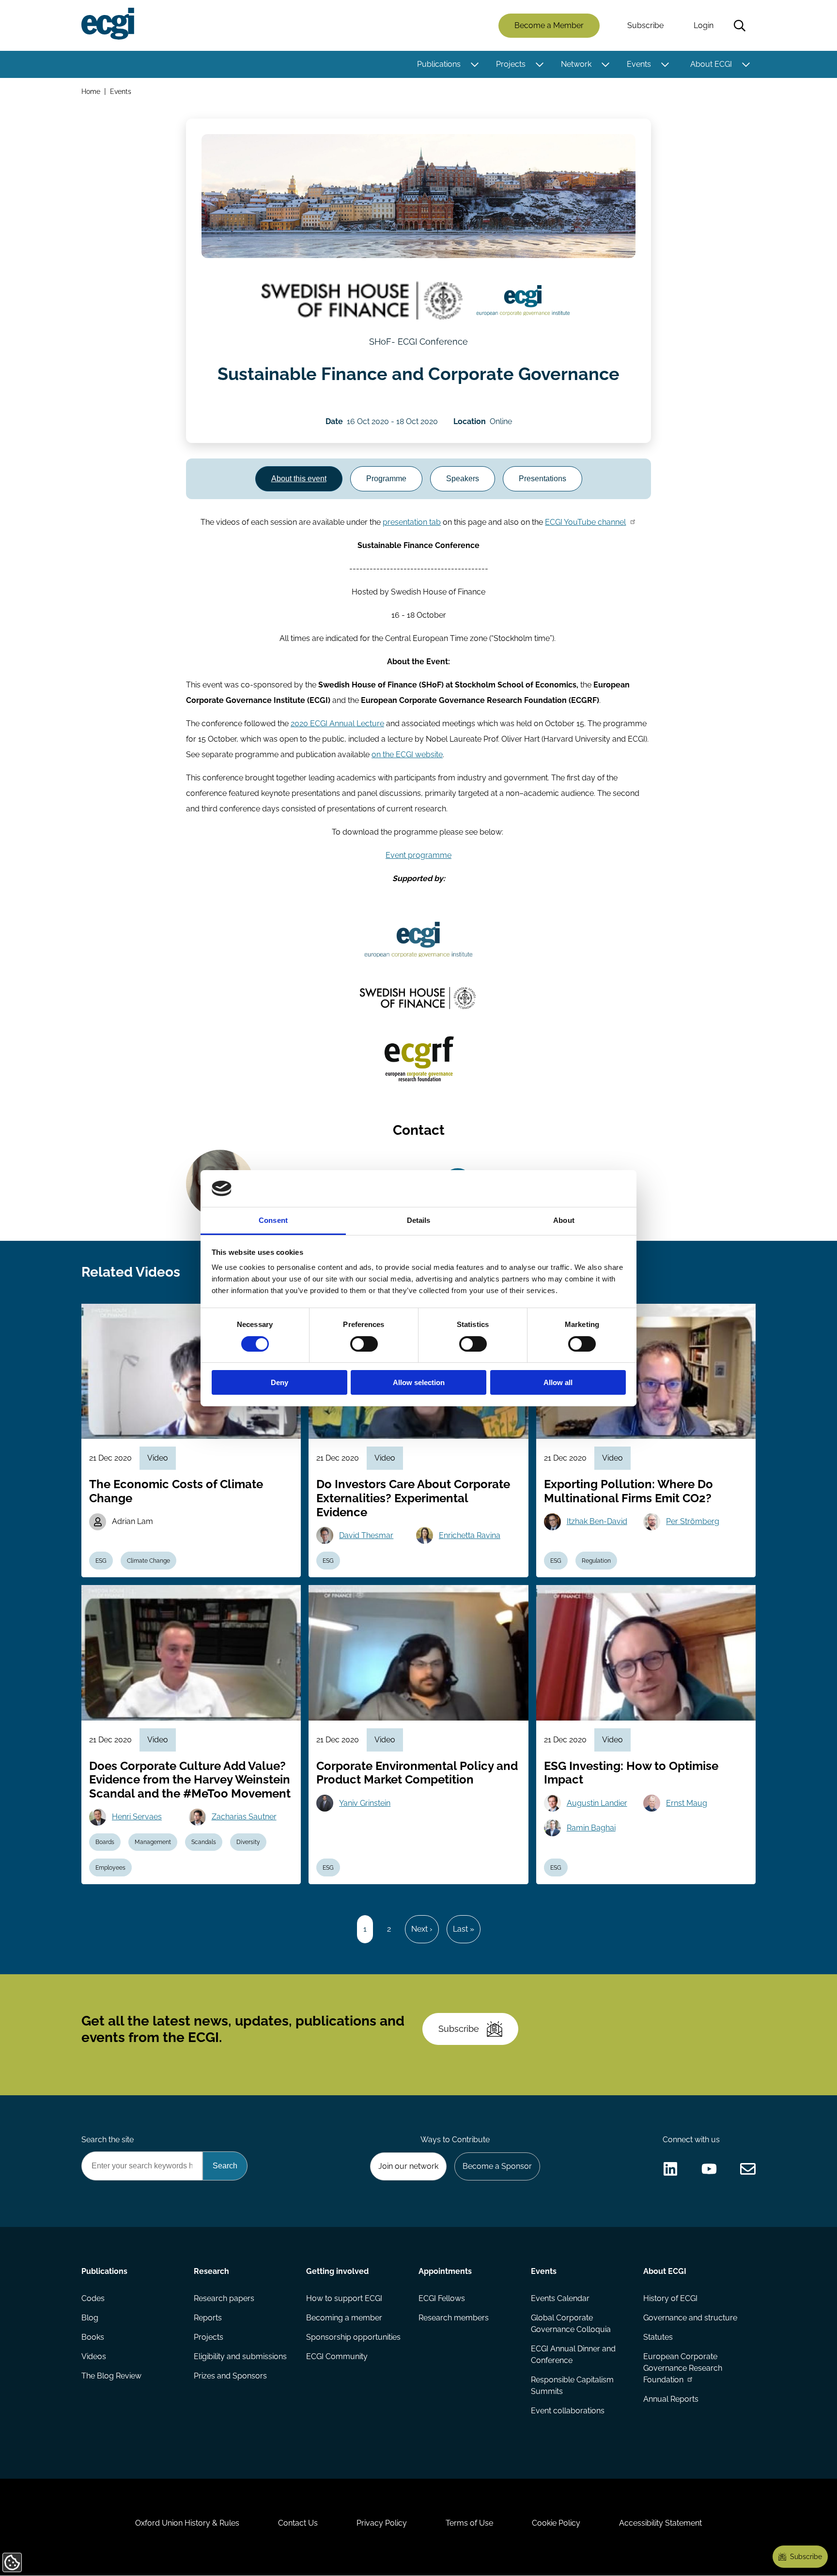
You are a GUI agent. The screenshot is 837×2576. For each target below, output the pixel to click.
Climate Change (148, 1561)
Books (93, 2337)
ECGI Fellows (442, 2298)
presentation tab (412, 522)
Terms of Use (469, 2523)
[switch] (364, 1344)
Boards (105, 1842)
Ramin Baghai (591, 1828)
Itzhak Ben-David (597, 1521)
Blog (90, 2318)
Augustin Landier (597, 1803)
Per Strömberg (693, 1521)
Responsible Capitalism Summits (572, 2385)
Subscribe (645, 25)
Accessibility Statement (660, 2523)
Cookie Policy (556, 2523)
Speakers (463, 479)
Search (740, 26)
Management (153, 1842)
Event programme (418, 855)
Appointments (445, 2271)
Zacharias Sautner (244, 1817)
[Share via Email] (748, 2169)
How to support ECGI (344, 2298)
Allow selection (419, 1382)
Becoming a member (344, 2318)
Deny (279, 1382)
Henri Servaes (137, 1817)
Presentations (542, 479)
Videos (94, 2356)
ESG (101, 1561)
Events (639, 64)
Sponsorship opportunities (353, 2337)
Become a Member (549, 25)
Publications (439, 64)
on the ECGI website (407, 755)
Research (211, 2271)
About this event (299, 479)
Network (576, 64)
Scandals (204, 1842)
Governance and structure (690, 2318)
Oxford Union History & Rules (187, 2523)
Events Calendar (560, 2298)
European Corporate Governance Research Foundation (683, 2368)
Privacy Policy (382, 2523)
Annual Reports (671, 2399)
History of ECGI (670, 2298)
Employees (110, 1868)
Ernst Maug (687, 1803)
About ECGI (711, 64)
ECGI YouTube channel (585, 522)
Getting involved (337, 2271)
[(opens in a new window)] (362, 301)
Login (704, 25)
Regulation (596, 1561)
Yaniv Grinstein (365, 1803)
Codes (93, 2298)
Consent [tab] (273, 1220)
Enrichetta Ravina (470, 1535)
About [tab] (564, 1220)
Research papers (224, 2298)
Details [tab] (419, 1220)
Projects (511, 64)
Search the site (108, 2140)
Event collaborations (568, 2411)
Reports (208, 2318)
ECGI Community (337, 2356)
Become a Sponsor (497, 2166)
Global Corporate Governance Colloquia (571, 2324)
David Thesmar (366, 1535)
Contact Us (298, 2523)
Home (91, 91)
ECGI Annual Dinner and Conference (573, 2355)
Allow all (558, 1382)
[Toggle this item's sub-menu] (474, 64)
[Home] (108, 24)
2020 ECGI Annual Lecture (337, 724)
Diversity (248, 1842)
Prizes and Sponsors (230, 2376)
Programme (386, 479)
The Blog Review (111, 2376)
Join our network (408, 2166)
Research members (454, 2318)
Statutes (658, 2337)
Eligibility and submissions (240, 2356)
